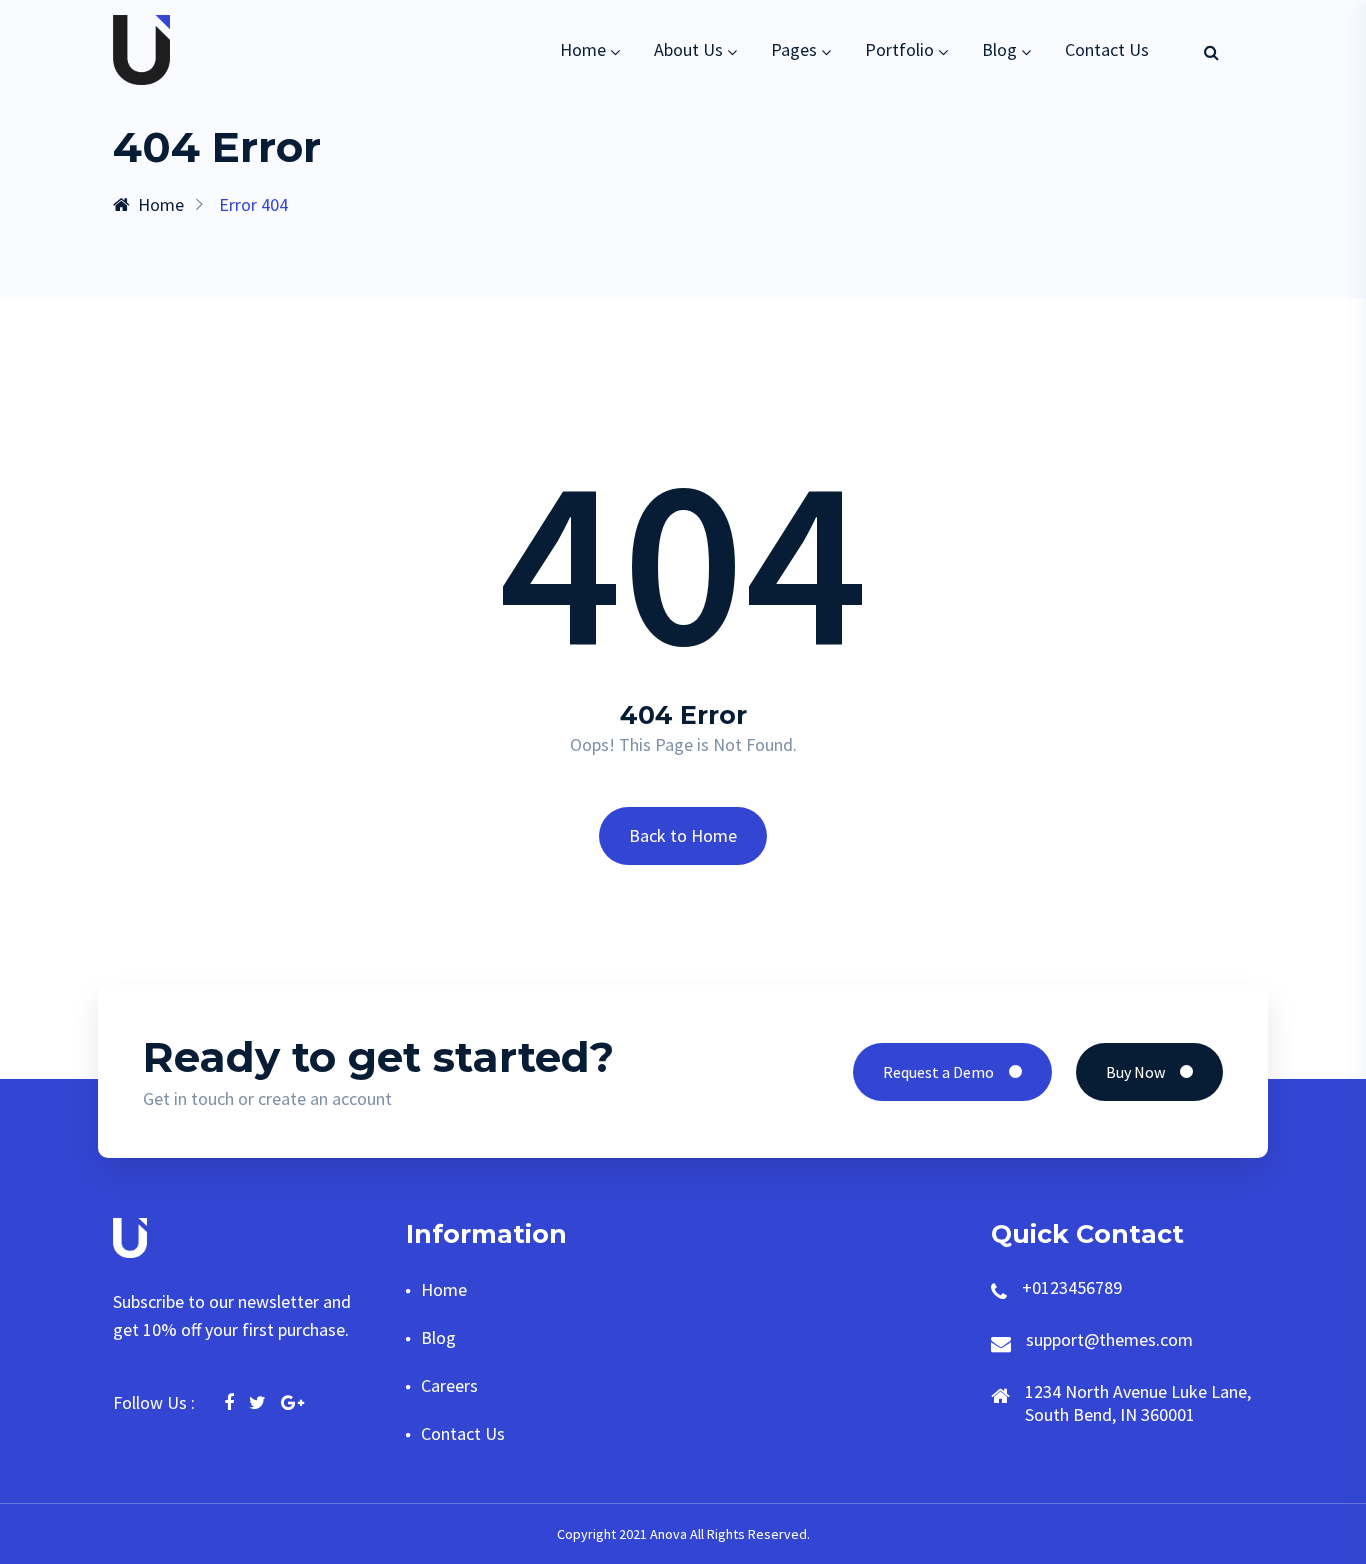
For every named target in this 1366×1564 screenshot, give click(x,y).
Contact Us (1107, 49)
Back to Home (683, 835)
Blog (999, 49)
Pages (794, 49)
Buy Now (1135, 1072)
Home (583, 49)
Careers (449, 1385)
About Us (688, 49)
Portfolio (899, 49)
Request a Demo (938, 1072)
